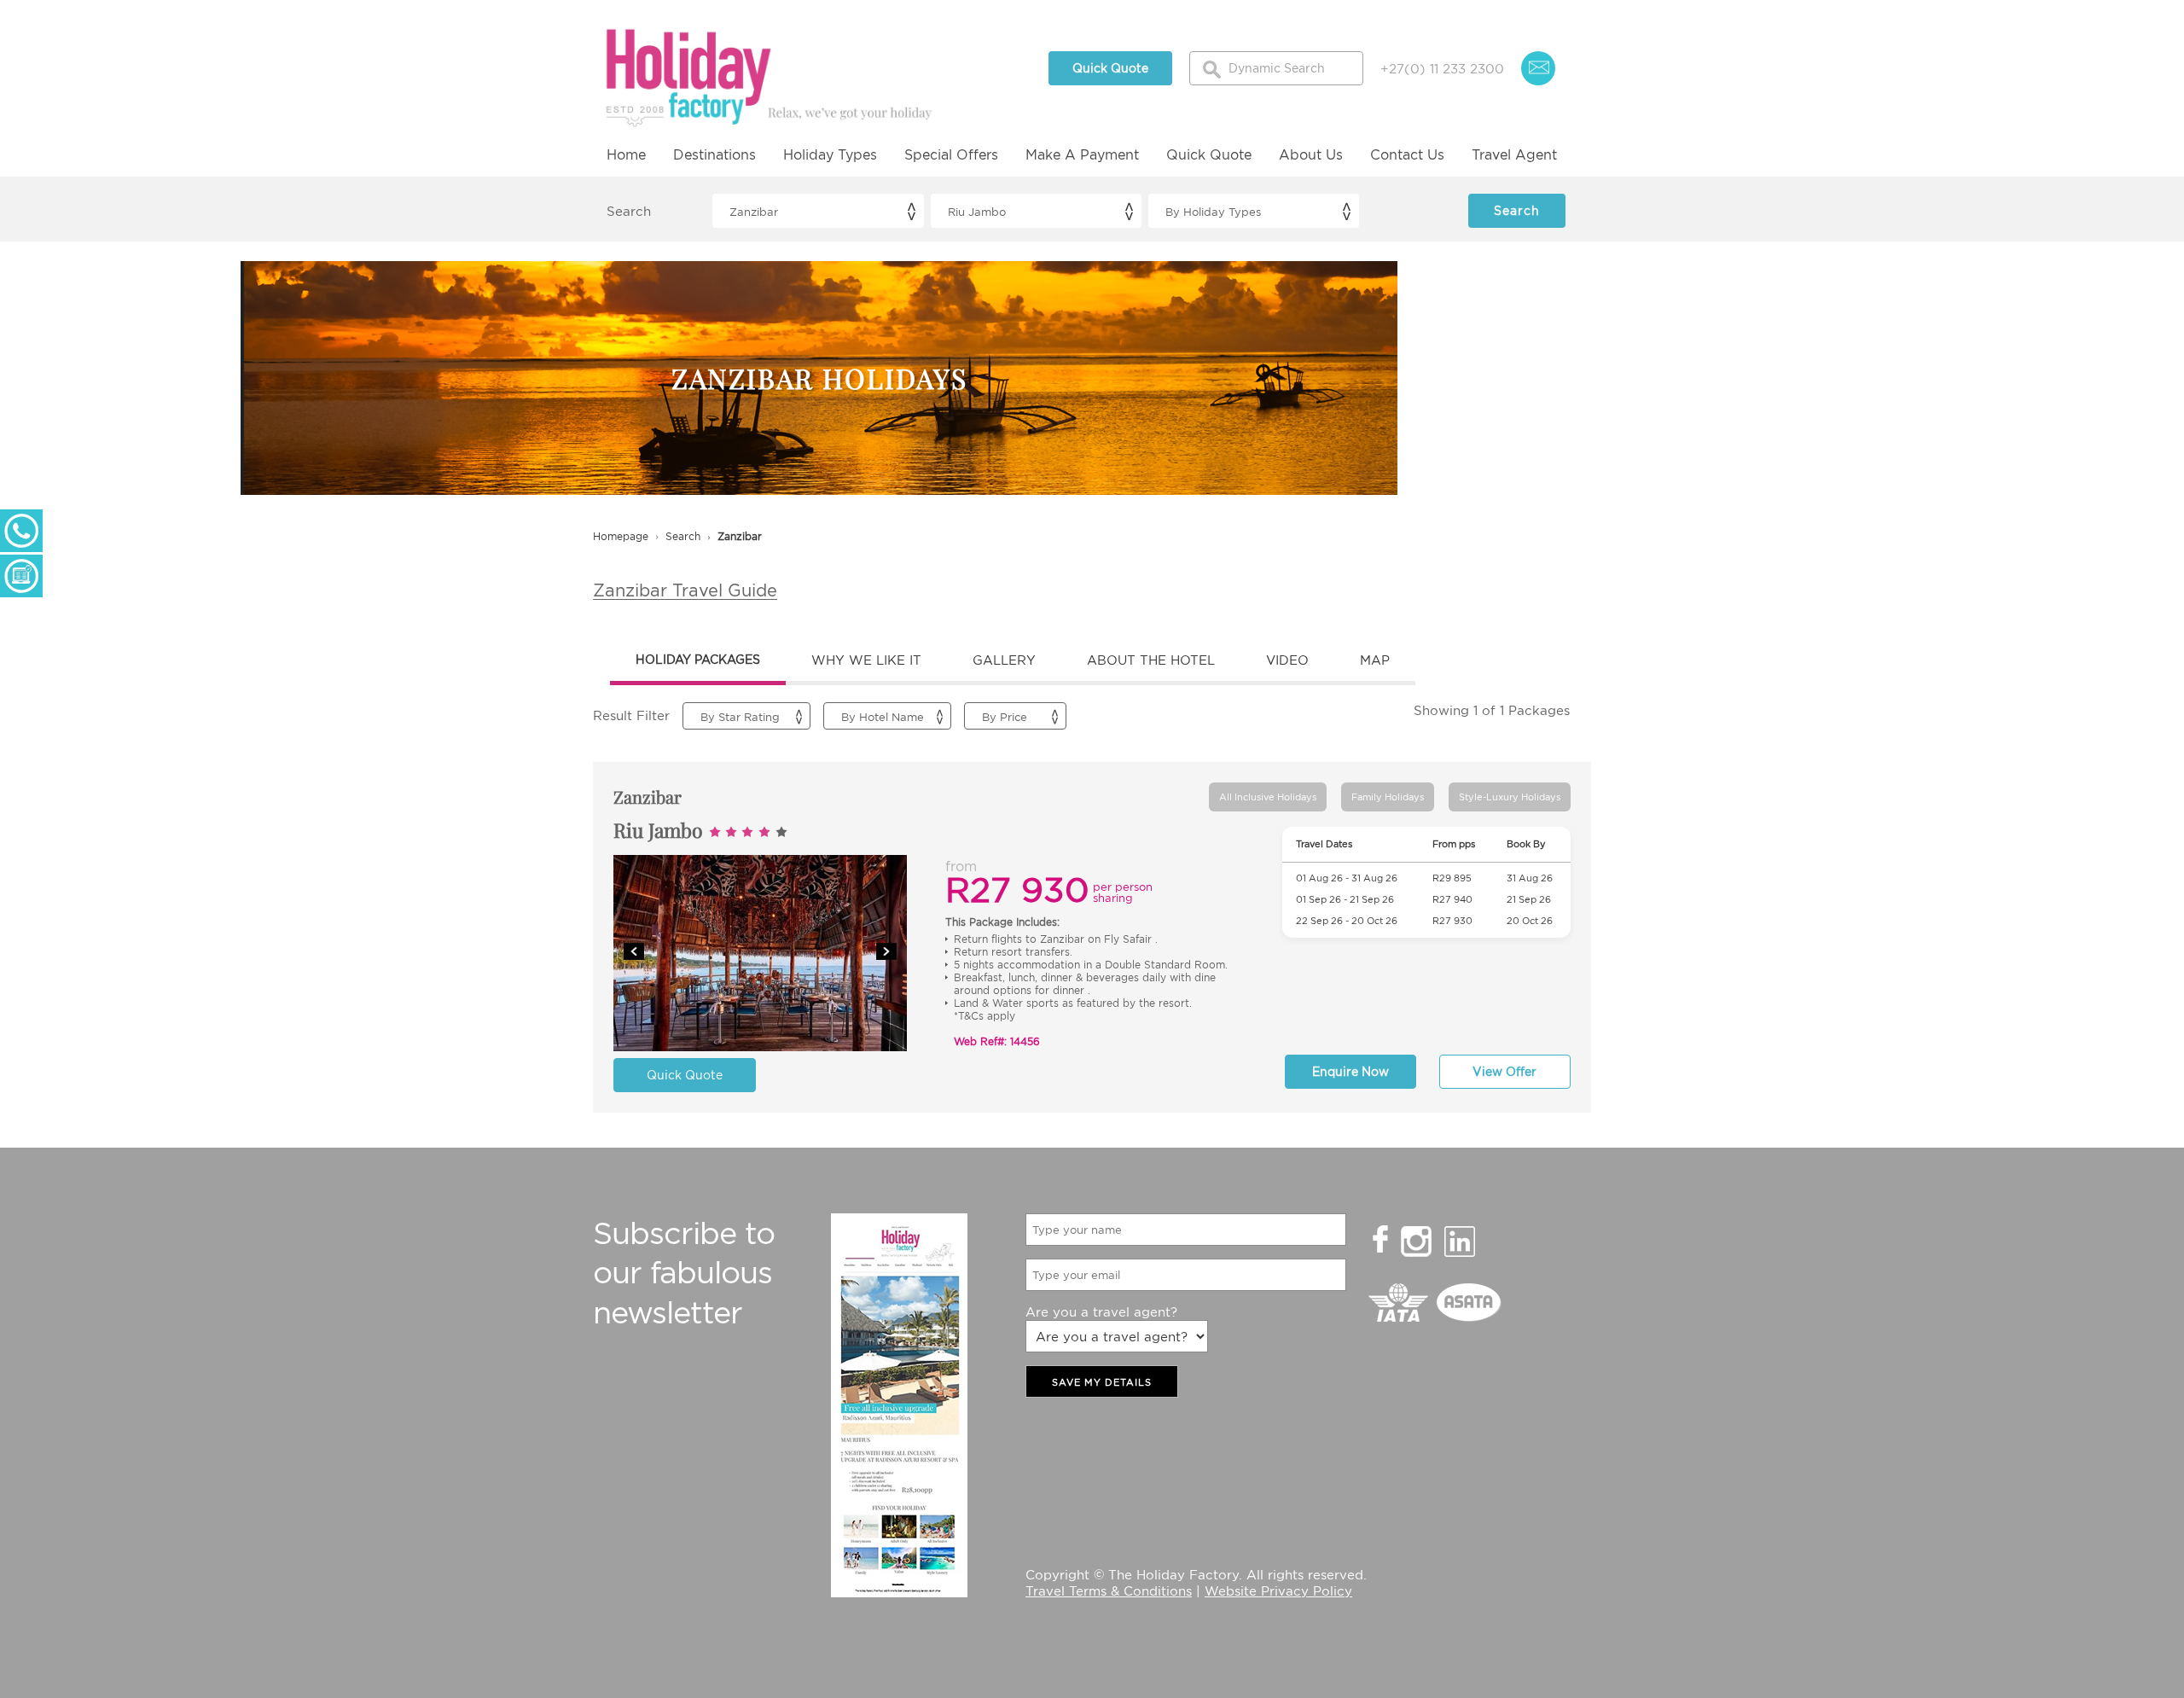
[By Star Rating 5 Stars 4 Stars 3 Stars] (746, 716)
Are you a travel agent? (1101, 1311)
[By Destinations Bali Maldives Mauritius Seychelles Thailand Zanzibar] (818, 211)
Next (886, 951)
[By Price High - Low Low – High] (1015, 716)
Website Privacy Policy (1278, 1590)
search (683, 536)
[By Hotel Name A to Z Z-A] (887, 716)
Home (626, 154)
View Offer (1504, 1071)
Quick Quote (1110, 68)
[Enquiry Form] (21, 576)
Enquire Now (1350, 1071)
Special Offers (951, 154)
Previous (634, 951)
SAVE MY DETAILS (1102, 1382)
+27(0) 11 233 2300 (1442, 68)
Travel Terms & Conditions (1109, 1590)
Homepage (621, 536)
